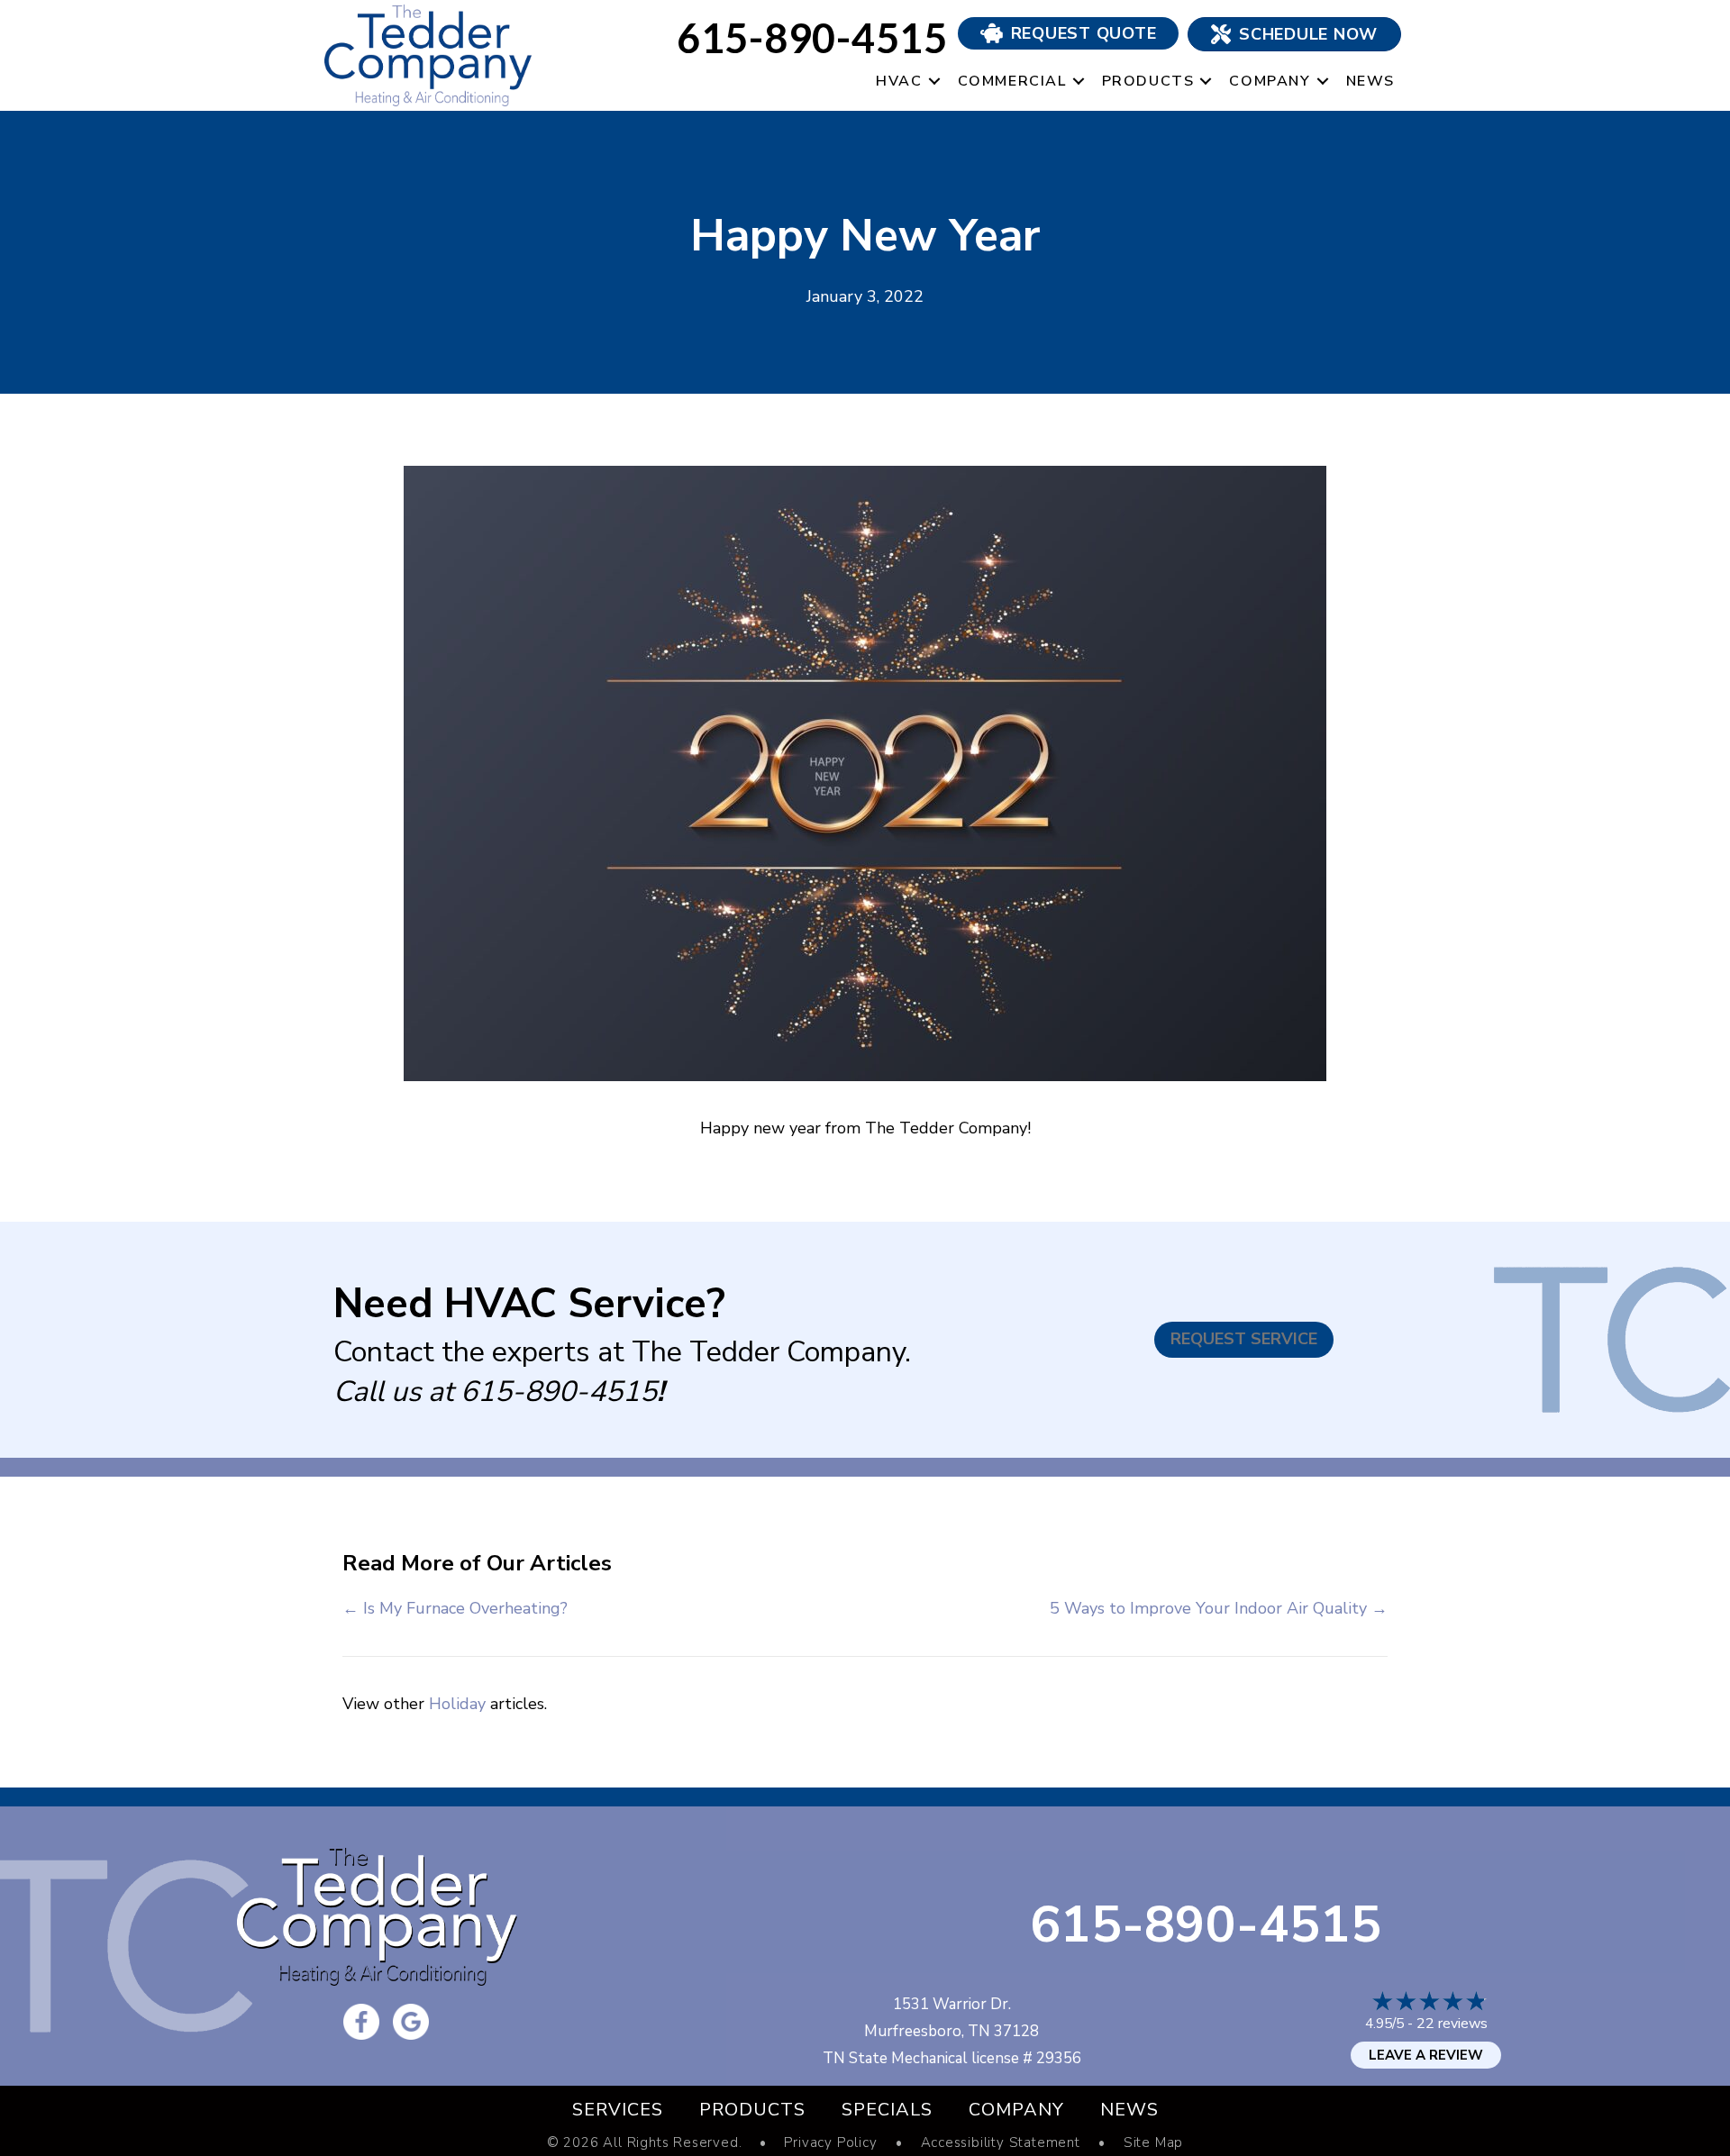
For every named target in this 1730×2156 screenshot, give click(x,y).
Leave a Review (1426, 2055)
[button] (934, 82)
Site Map (1153, 2143)
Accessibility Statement (1001, 2143)
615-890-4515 (559, 1392)
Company (1270, 81)
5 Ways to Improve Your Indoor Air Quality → (1219, 1608)
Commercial (1012, 81)
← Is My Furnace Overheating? (455, 1608)
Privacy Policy (830, 2143)
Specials (887, 2110)
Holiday (457, 1704)
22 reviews (1452, 2024)
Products (1148, 81)
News (1370, 81)
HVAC (899, 81)
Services (618, 2110)
